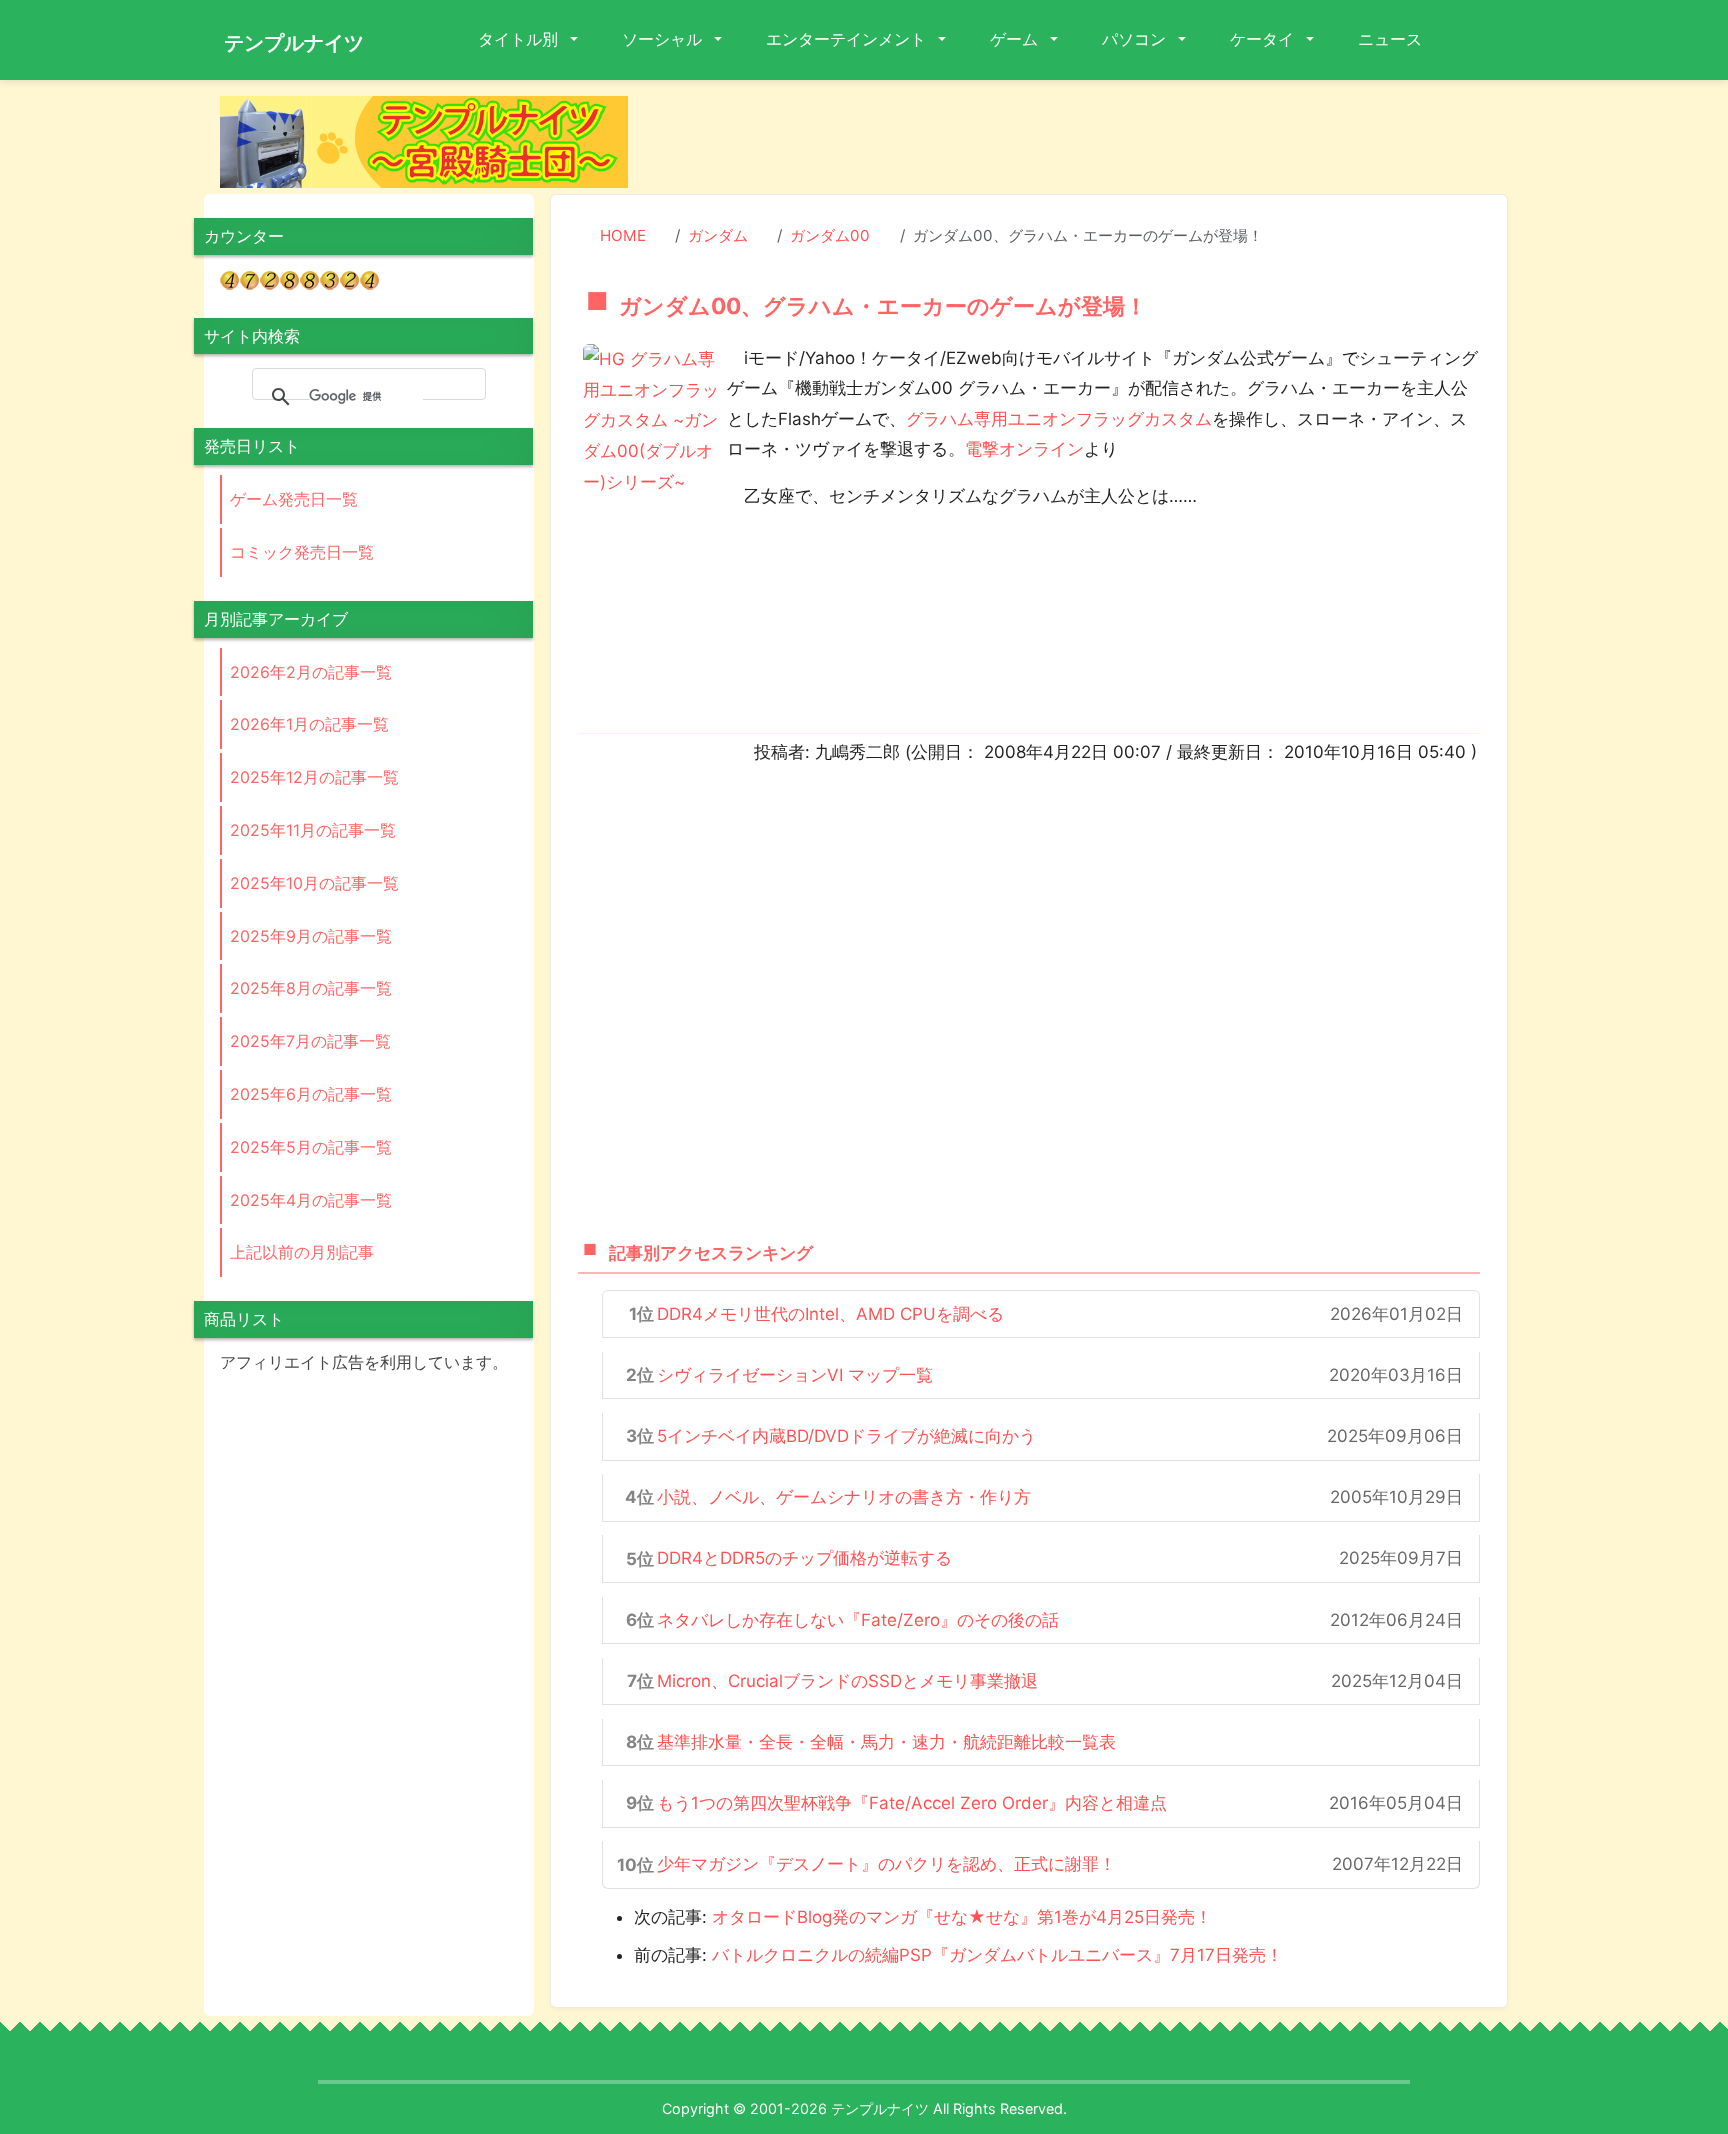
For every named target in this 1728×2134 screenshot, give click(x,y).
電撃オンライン (1024, 449)
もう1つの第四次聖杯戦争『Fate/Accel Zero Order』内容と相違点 (912, 1803)
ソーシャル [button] (664, 39)
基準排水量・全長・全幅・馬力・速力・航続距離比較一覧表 (886, 1742)
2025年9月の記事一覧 (311, 936)
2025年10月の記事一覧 (314, 883)
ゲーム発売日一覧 (294, 499)
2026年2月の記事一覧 (311, 672)
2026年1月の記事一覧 (309, 724)
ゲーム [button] (1016, 39)
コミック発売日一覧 (302, 552)
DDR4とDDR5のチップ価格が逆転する (804, 1558)
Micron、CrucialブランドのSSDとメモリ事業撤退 (847, 1681)
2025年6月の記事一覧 (311, 1094)
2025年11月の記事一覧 (313, 830)
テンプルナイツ (294, 43)
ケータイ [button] (1264, 39)
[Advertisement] (1084, 141)
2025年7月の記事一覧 (310, 1041)
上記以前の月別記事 (302, 1252)
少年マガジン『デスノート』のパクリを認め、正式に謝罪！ (886, 1864)
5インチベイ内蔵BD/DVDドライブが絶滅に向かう (846, 1436)
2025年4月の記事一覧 (311, 1200)
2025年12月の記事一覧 (314, 777)
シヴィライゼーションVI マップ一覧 (795, 1375)
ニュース (1390, 39)
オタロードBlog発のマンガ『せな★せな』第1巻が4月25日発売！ (962, 1917)
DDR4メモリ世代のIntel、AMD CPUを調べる (830, 1314)
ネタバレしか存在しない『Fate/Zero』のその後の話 (858, 1620)
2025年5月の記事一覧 (311, 1147)
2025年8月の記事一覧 (311, 988)
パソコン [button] (1136, 39)
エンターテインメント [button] (848, 39)
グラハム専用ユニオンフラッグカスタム (1059, 419)
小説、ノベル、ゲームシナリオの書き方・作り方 (844, 1497)
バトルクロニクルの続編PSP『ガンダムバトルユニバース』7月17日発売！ (997, 1955)
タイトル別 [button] (520, 39)
